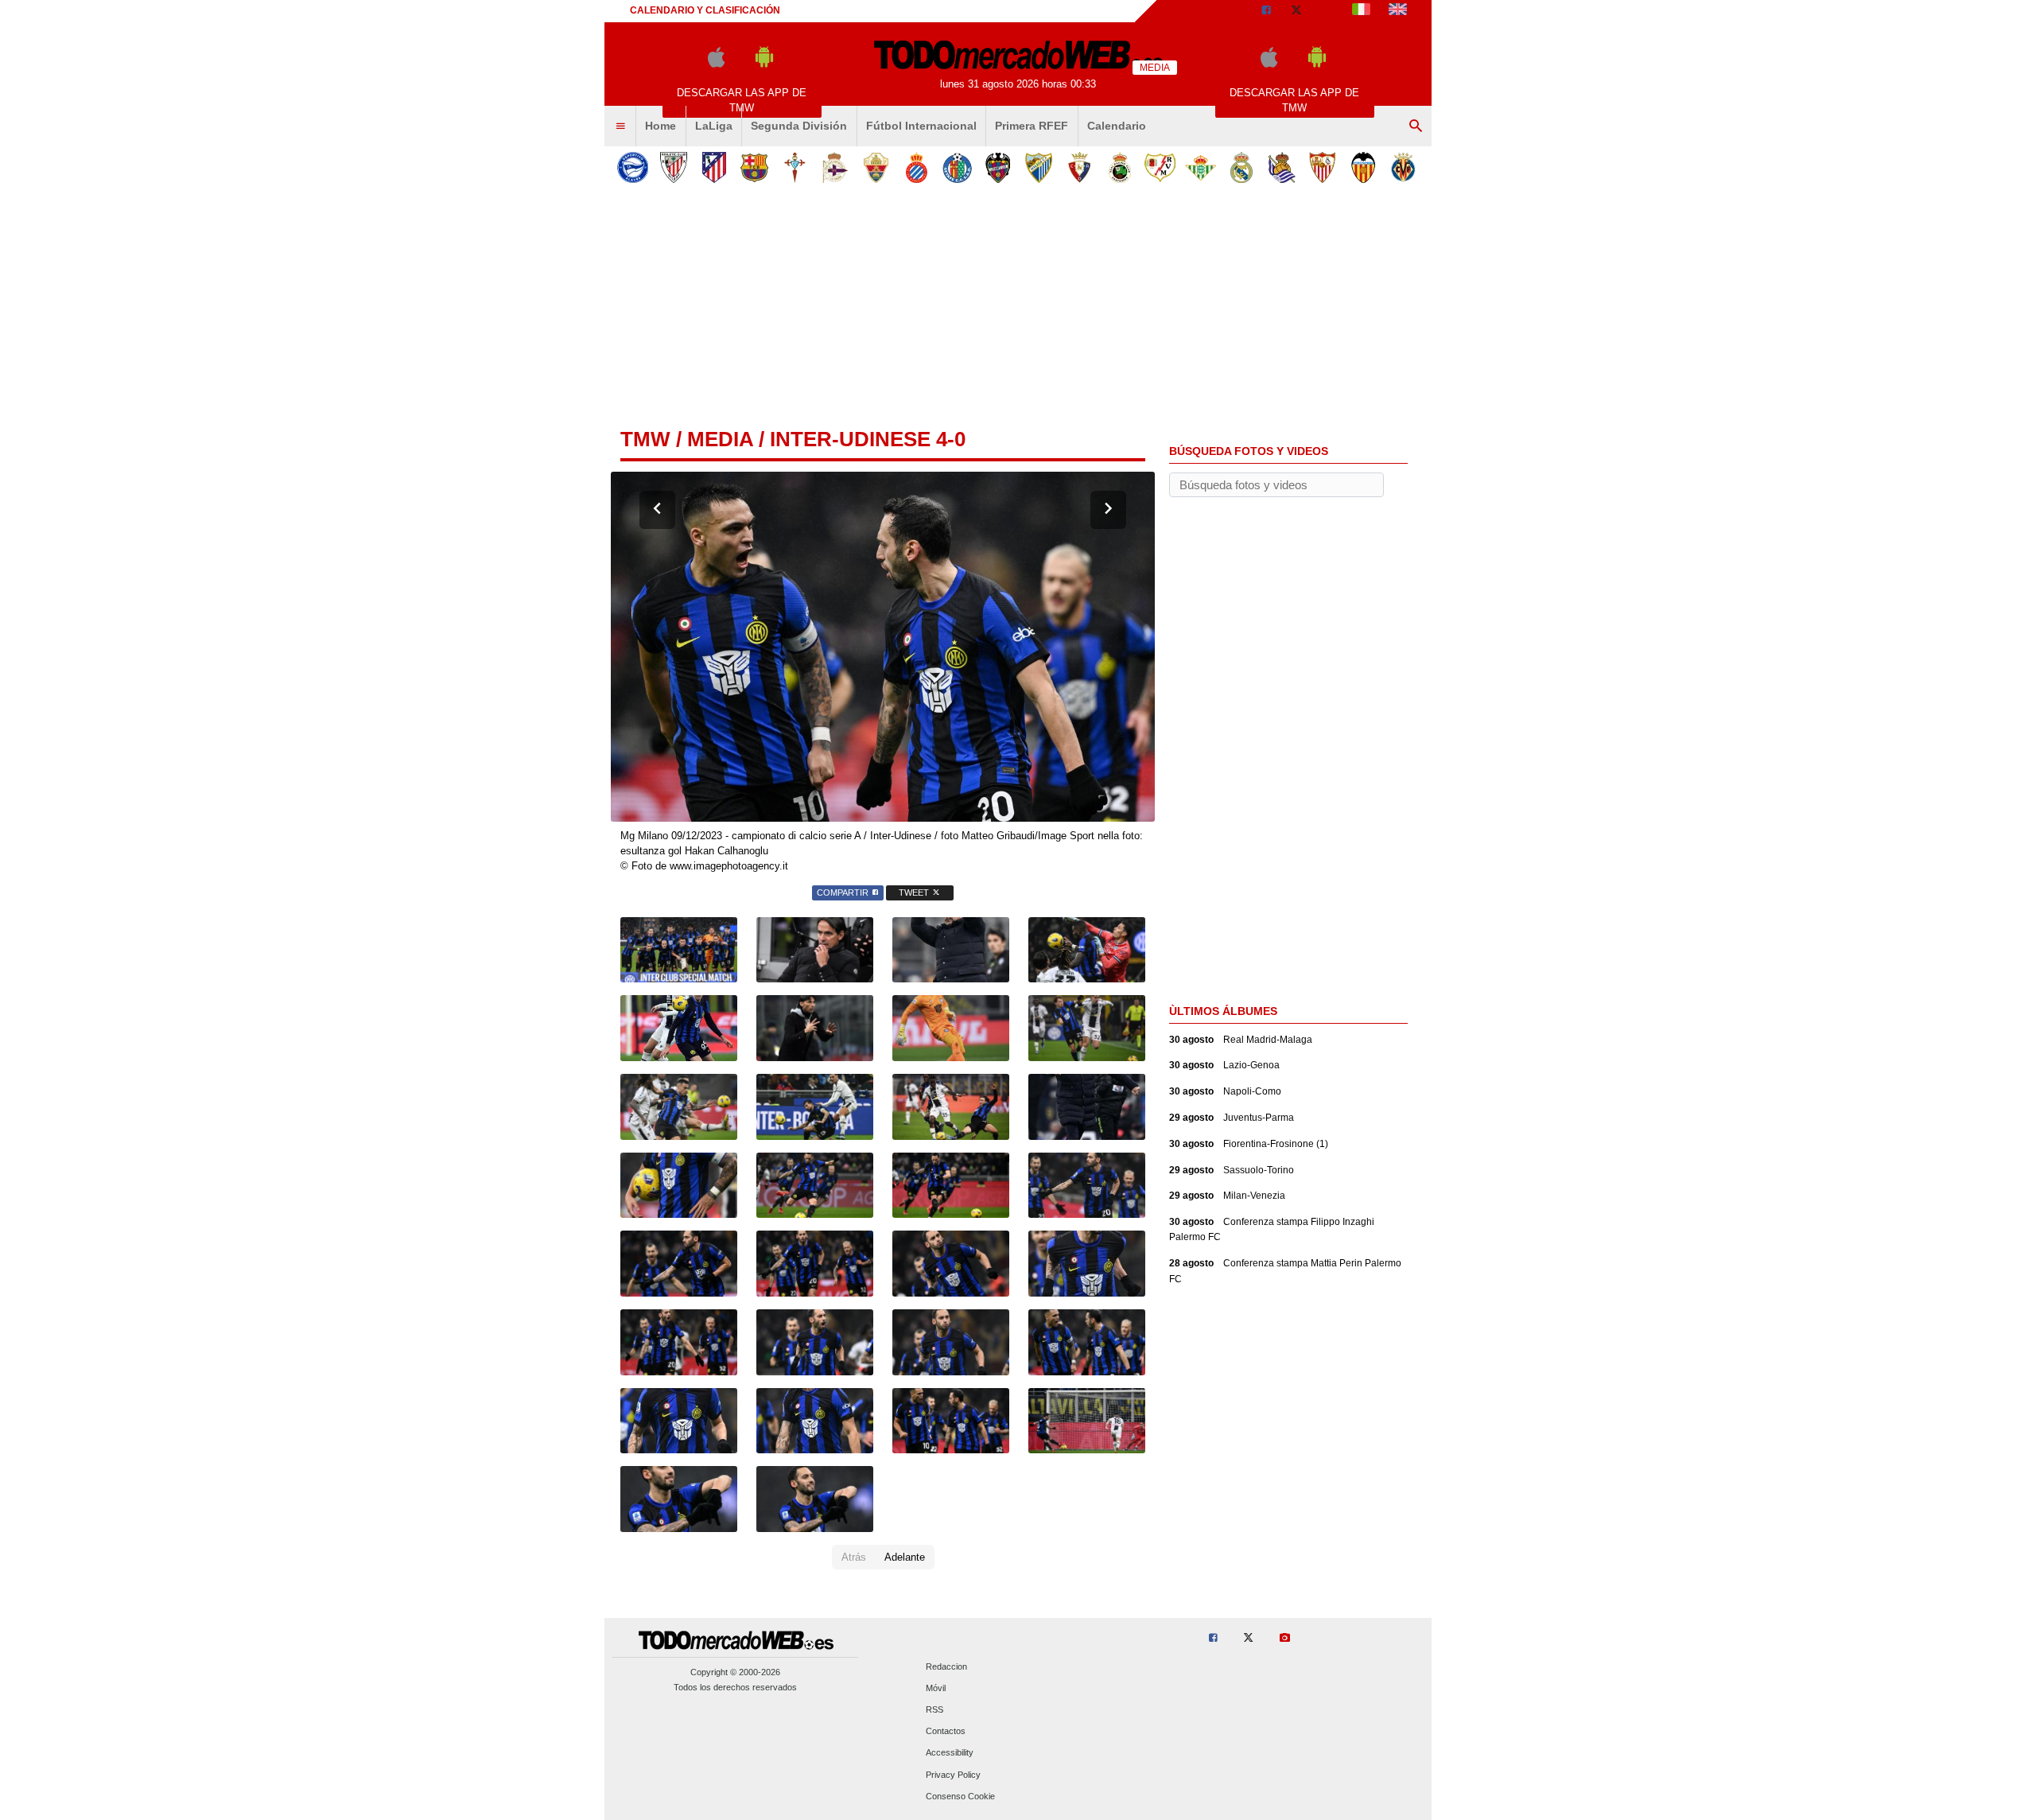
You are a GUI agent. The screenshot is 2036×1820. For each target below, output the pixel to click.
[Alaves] (633, 167)
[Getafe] (957, 167)
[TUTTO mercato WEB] (1361, 11)
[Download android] (764, 64)
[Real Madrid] (1241, 167)
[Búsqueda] (1416, 126)
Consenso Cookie (960, 1796)
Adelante (905, 1557)
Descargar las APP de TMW (742, 100)
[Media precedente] (657, 510)
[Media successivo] (1108, 510)
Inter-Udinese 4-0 (868, 439)
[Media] (1327, 11)
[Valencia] (1363, 167)
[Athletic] (673, 167)
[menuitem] (620, 126)
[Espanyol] (917, 167)
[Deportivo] (835, 167)
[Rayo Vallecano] (1160, 167)
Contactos (946, 1732)
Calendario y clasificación (705, 10)
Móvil (936, 1688)
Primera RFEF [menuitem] (1032, 126)
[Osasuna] (1079, 167)
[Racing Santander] (1119, 167)
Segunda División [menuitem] (799, 126)
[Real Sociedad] (1282, 167)
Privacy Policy (953, 1775)
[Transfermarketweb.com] (1398, 11)
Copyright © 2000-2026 (735, 1672)
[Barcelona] (754, 167)
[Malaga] (1038, 167)
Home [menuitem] (661, 126)
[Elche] (876, 167)
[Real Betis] (1201, 167)
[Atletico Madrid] (714, 167)
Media (720, 439)
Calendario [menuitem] (1117, 126)
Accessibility (950, 1753)
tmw (645, 439)
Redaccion (946, 1666)
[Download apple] (716, 64)
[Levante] (998, 167)
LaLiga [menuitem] (714, 126)
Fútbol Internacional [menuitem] (921, 126)
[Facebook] (1266, 11)
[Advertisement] (1018, 309)
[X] (1296, 11)
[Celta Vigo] (795, 167)
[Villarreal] (1403, 167)
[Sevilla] (1322, 167)
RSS (934, 1709)
